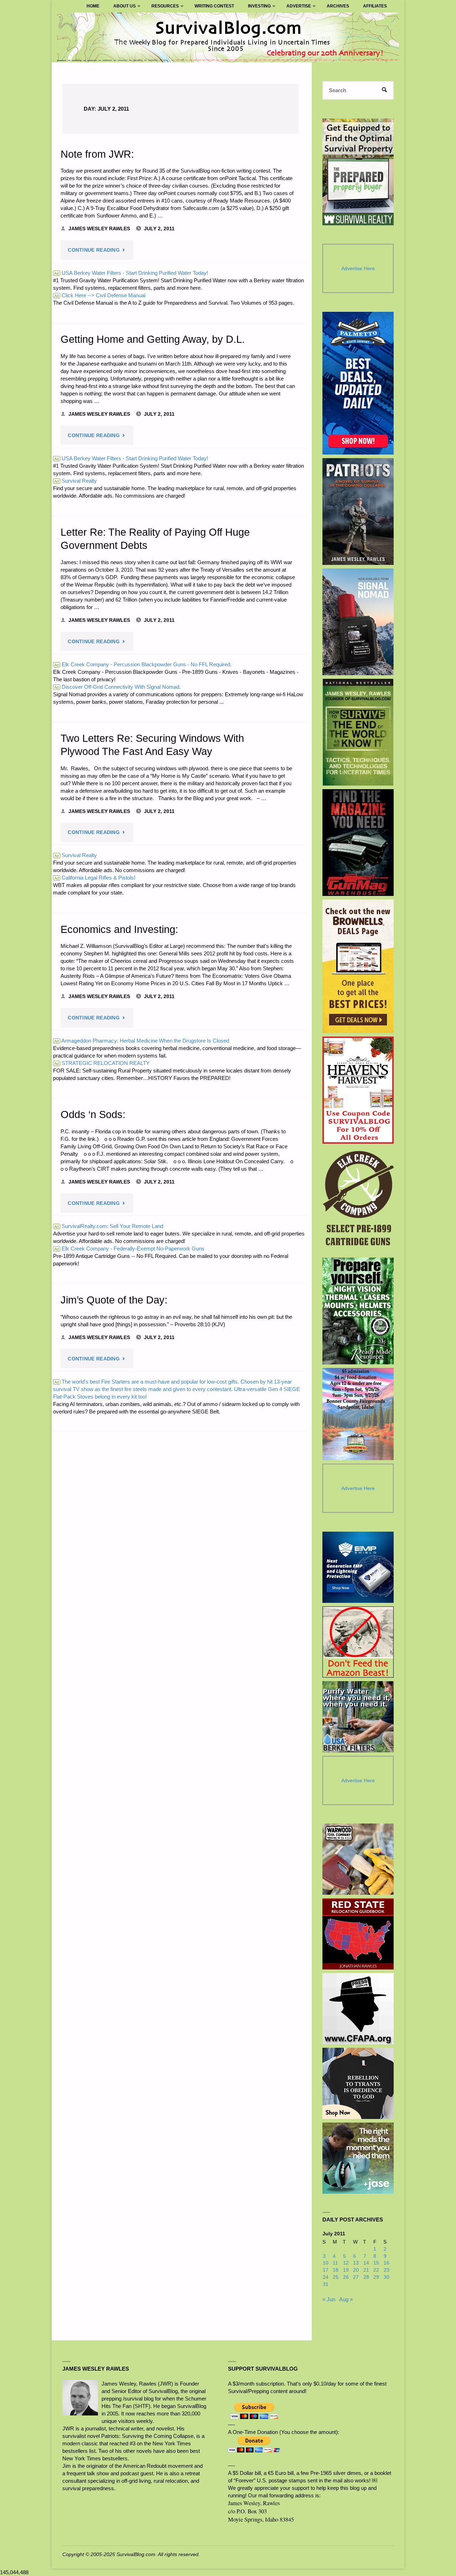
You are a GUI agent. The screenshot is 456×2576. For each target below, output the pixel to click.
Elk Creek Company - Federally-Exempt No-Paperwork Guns (129, 1248)
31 (326, 2284)
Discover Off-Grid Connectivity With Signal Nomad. (117, 687)
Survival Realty (76, 481)
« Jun (329, 2299)
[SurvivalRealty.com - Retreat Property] (358, 172)
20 (356, 2270)
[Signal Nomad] (358, 622)
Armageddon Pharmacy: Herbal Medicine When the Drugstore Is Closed (142, 1041)
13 (356, 2263)
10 (326, 2263)
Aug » (346, 2299)
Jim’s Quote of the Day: (114, 1300)
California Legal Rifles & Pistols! (95, 878)
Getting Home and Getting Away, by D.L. (153, 339)
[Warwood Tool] (358, 1859)
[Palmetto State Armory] (358, 383)
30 (387, 2277)
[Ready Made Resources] (358, 1311)
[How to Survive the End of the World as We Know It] (358, 732)
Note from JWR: (97, 154)
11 (335, 2263)
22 (376, 2270)
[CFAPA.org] (358, 2009)
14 (366, 2263)
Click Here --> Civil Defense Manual (100, 295)
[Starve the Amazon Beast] (358, 1642)
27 (356, 2277)
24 (326, 2277)
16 (387, 2263)
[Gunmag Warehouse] (358, 843)
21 (366, 2270)
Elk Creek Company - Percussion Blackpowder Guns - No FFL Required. (143, 664)
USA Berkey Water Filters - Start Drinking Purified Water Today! (131, 273)
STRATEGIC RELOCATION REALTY (102, 1063)
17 (326, 2270)
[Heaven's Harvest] (358, 1090)
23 (387, 2270)
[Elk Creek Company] (358, 1201)
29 (376, 2277)
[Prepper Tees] (358, 2083)
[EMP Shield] (358, 1567)
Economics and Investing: (119, 929)
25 (336, 2277)
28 (366, 2277)
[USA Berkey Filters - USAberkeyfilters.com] (358, 1717)
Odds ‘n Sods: (93, 1114)
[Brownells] (358, 966)
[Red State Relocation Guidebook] (358, 1934)
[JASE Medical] (358, 2158)
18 (336, 2270)
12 (346, 2263)
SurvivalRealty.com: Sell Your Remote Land (109, 1226)
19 (346, 2270)
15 (376, 2263)
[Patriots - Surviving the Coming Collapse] (358, 511)
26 (346, 2277)
